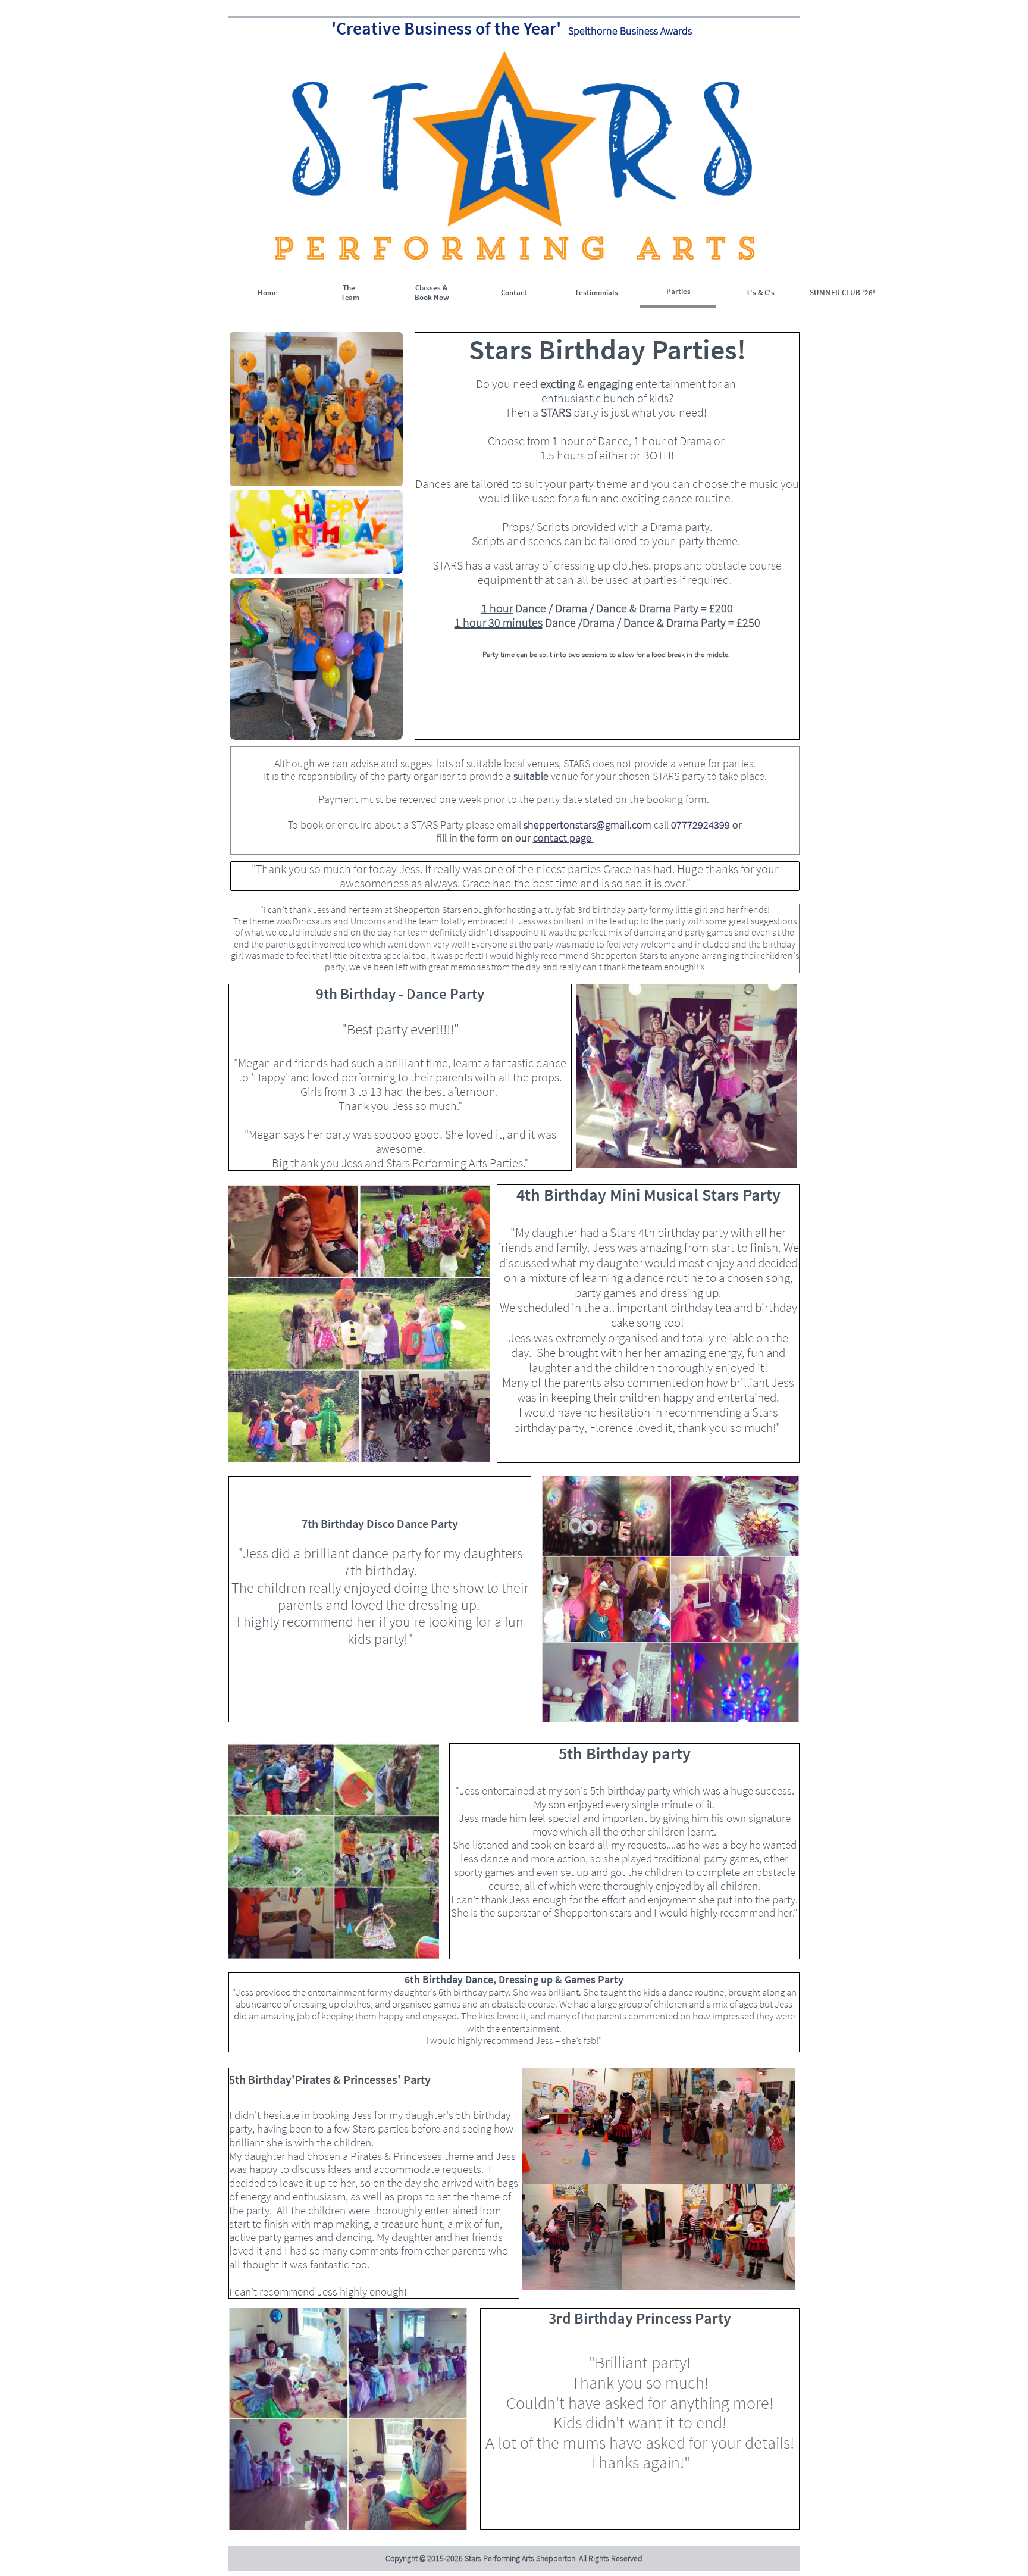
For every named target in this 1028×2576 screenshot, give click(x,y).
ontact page (565, 838)
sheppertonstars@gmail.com (587, 825)
